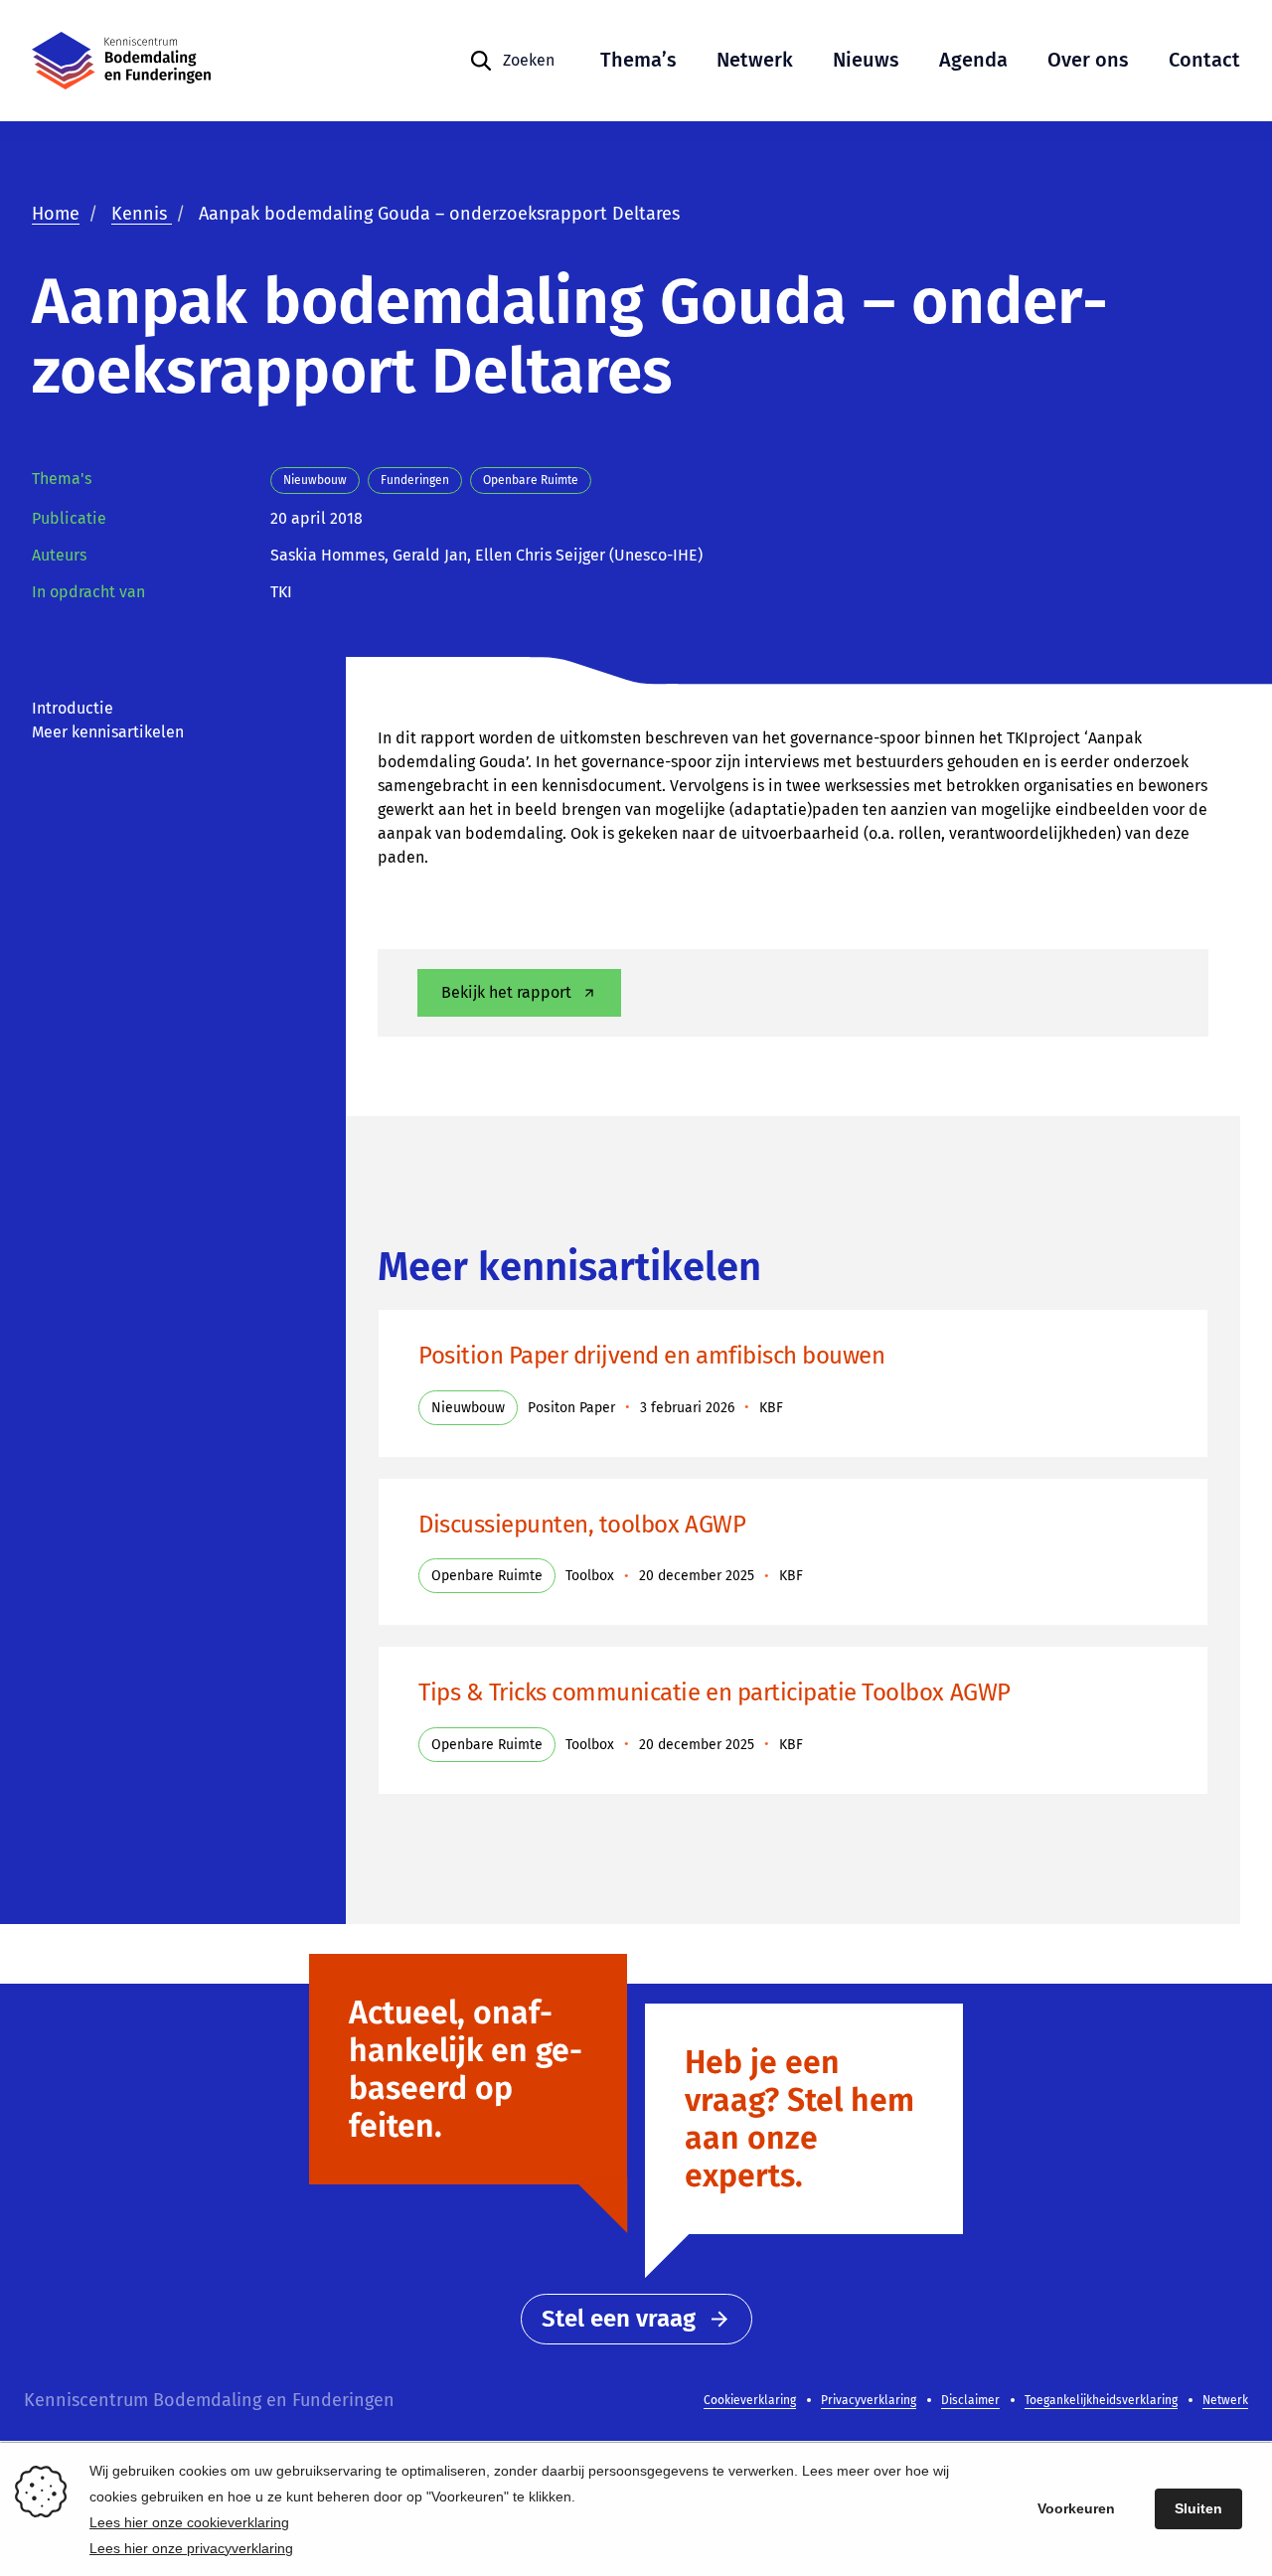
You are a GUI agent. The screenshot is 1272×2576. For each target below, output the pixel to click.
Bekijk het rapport (506, 992)
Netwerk (755, 60)
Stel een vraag (619, 2319)
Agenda (973, 60)
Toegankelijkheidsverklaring (1101, 2400)
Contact (1204, 60)
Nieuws (866, 60)
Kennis (142, 214)
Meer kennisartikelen (108, 732)
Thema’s (638, 60)
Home (56, 214)
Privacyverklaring (869, 2400)
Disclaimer (970, 2400)
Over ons (1088, 60)
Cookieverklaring (750, 2400)
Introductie (73, 708)
